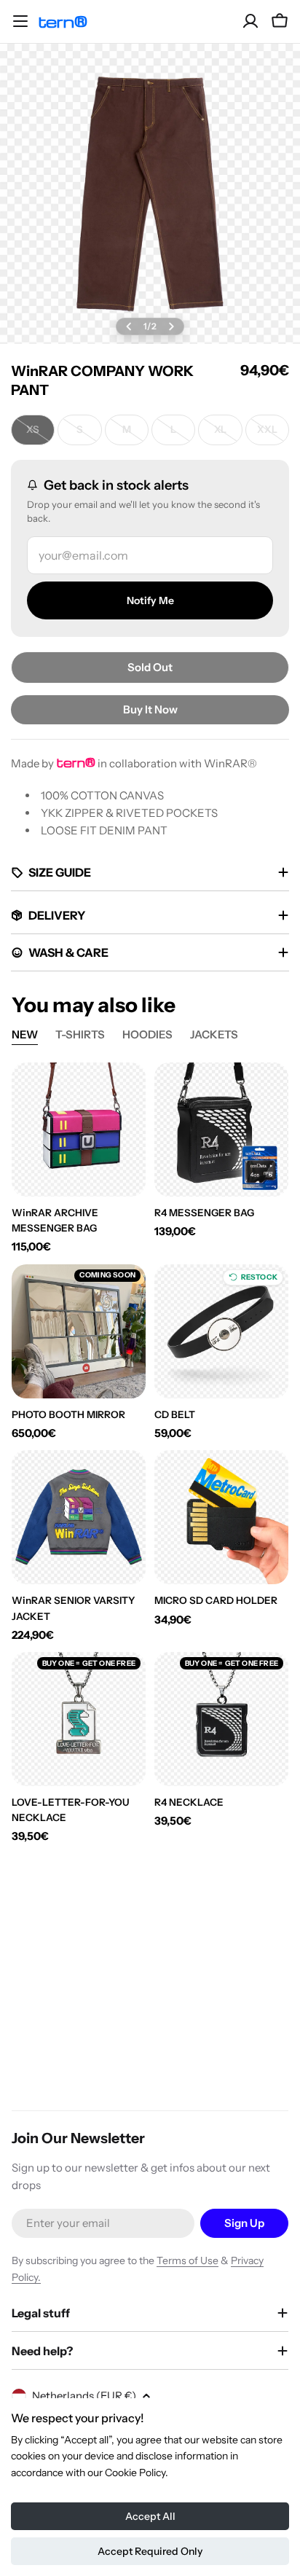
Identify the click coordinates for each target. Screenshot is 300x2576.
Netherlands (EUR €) (84, 2396)
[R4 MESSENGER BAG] (221, 1130)
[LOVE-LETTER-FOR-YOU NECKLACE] (79, 1719)
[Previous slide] (129, 326)
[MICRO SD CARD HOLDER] (221, 1517)
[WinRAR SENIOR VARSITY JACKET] (79, 1517)
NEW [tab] (25, 1034)
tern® (63, 21)
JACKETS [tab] (214, 1034)
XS (40, 433)
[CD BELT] (221, 1331)
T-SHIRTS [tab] (80, 1034)
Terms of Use (187, 2260)
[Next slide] (171, 326)
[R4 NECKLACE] (221, 1719)
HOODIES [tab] (147, 1034)
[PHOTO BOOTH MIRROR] (79, 1331)
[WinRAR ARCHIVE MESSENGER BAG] (79, 1130)
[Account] (250, 21)
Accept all (150, 2516)
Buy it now (150, 709)
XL (228, 433)
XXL (273, 433)
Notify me (150, 600)
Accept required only (150, 2551)
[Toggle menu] (20, 21)
